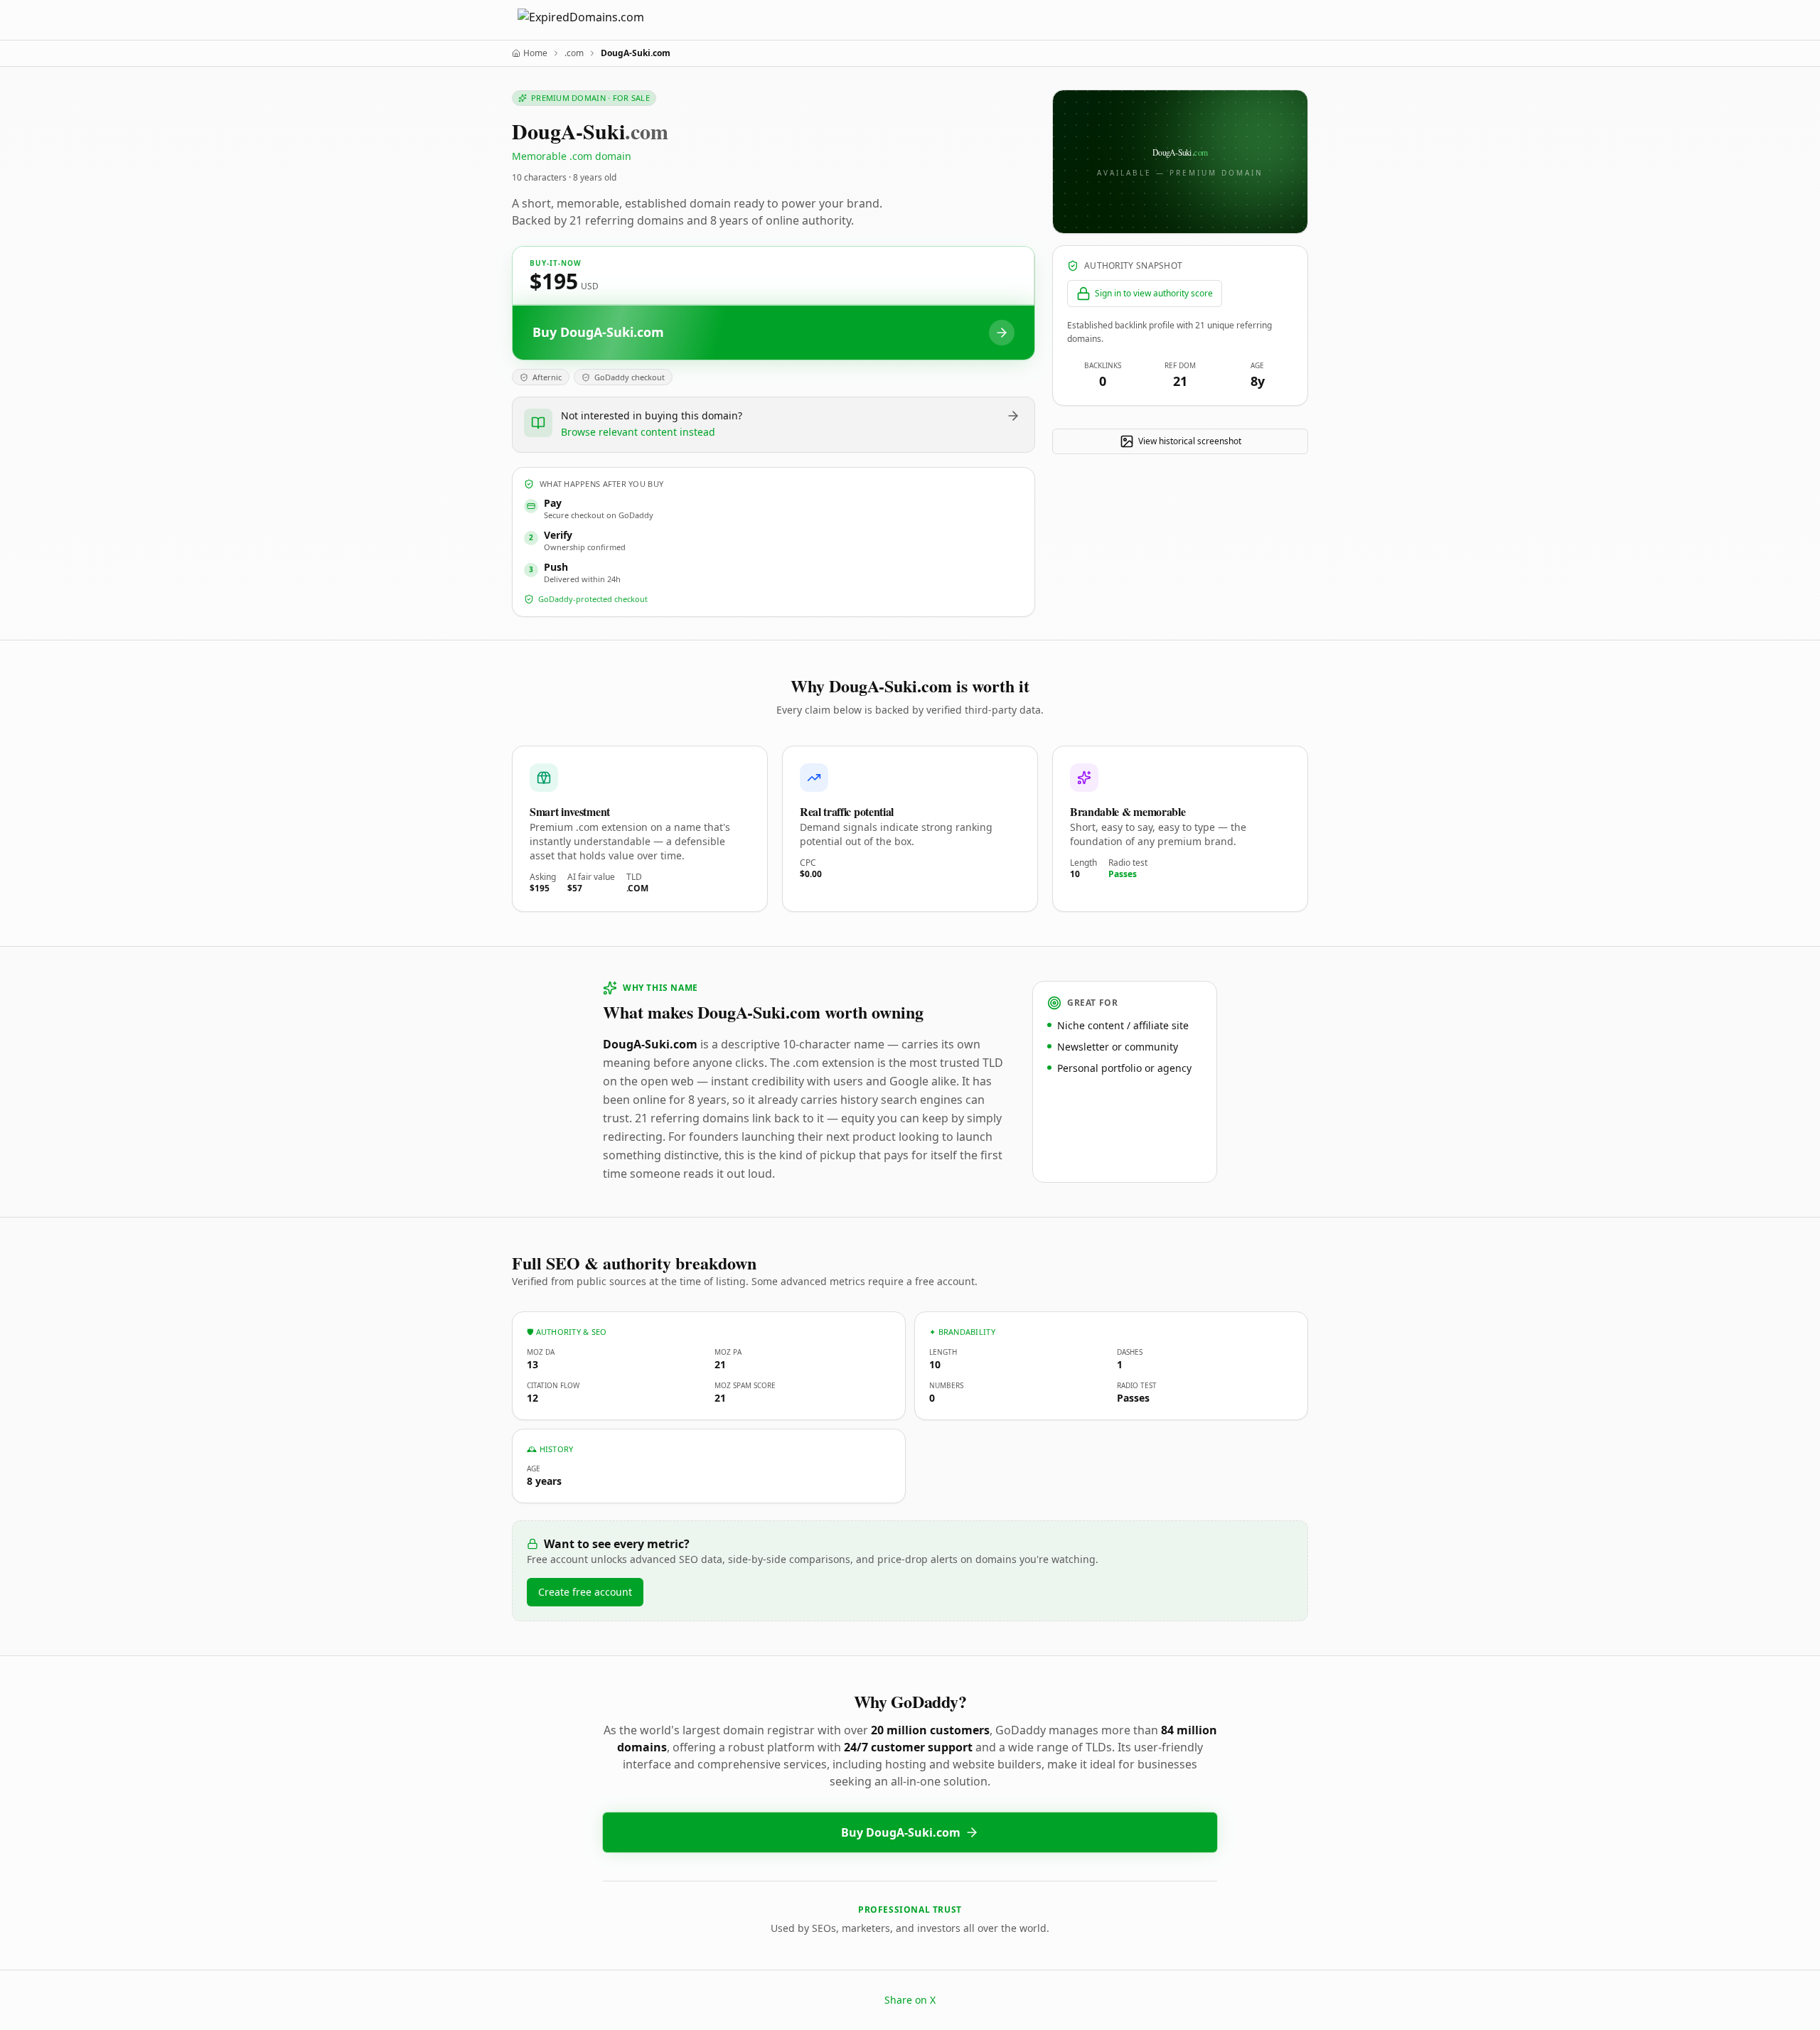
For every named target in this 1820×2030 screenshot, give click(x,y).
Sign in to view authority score (1154, 293)
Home (535, 53)
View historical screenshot (1190, 441)
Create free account (585, 1592)
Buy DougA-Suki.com (901, 1832)
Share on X (910, 2000)
